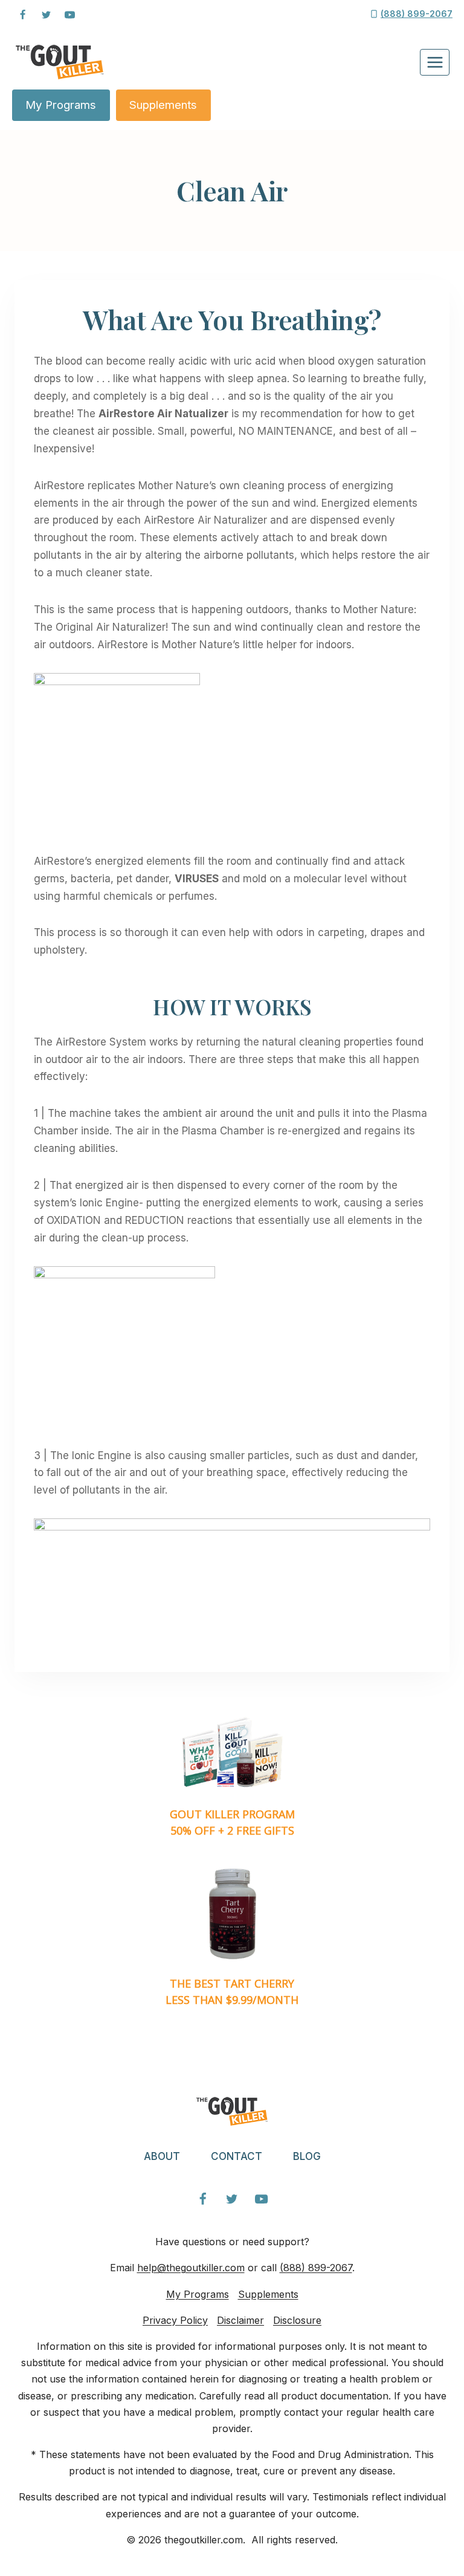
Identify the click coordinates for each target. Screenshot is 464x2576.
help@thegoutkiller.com (191, 2268)
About (162, 2156)
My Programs (61, 105)
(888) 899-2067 (316, 2268)
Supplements (163, 105)
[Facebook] (22, 15)
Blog (307, 2156)
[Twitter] (46, 15)
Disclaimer (240, 2320)
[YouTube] (69, 15)
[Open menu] (435, 62)
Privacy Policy (175, 2320)
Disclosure (297, 2320)
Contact (237, 2156)
